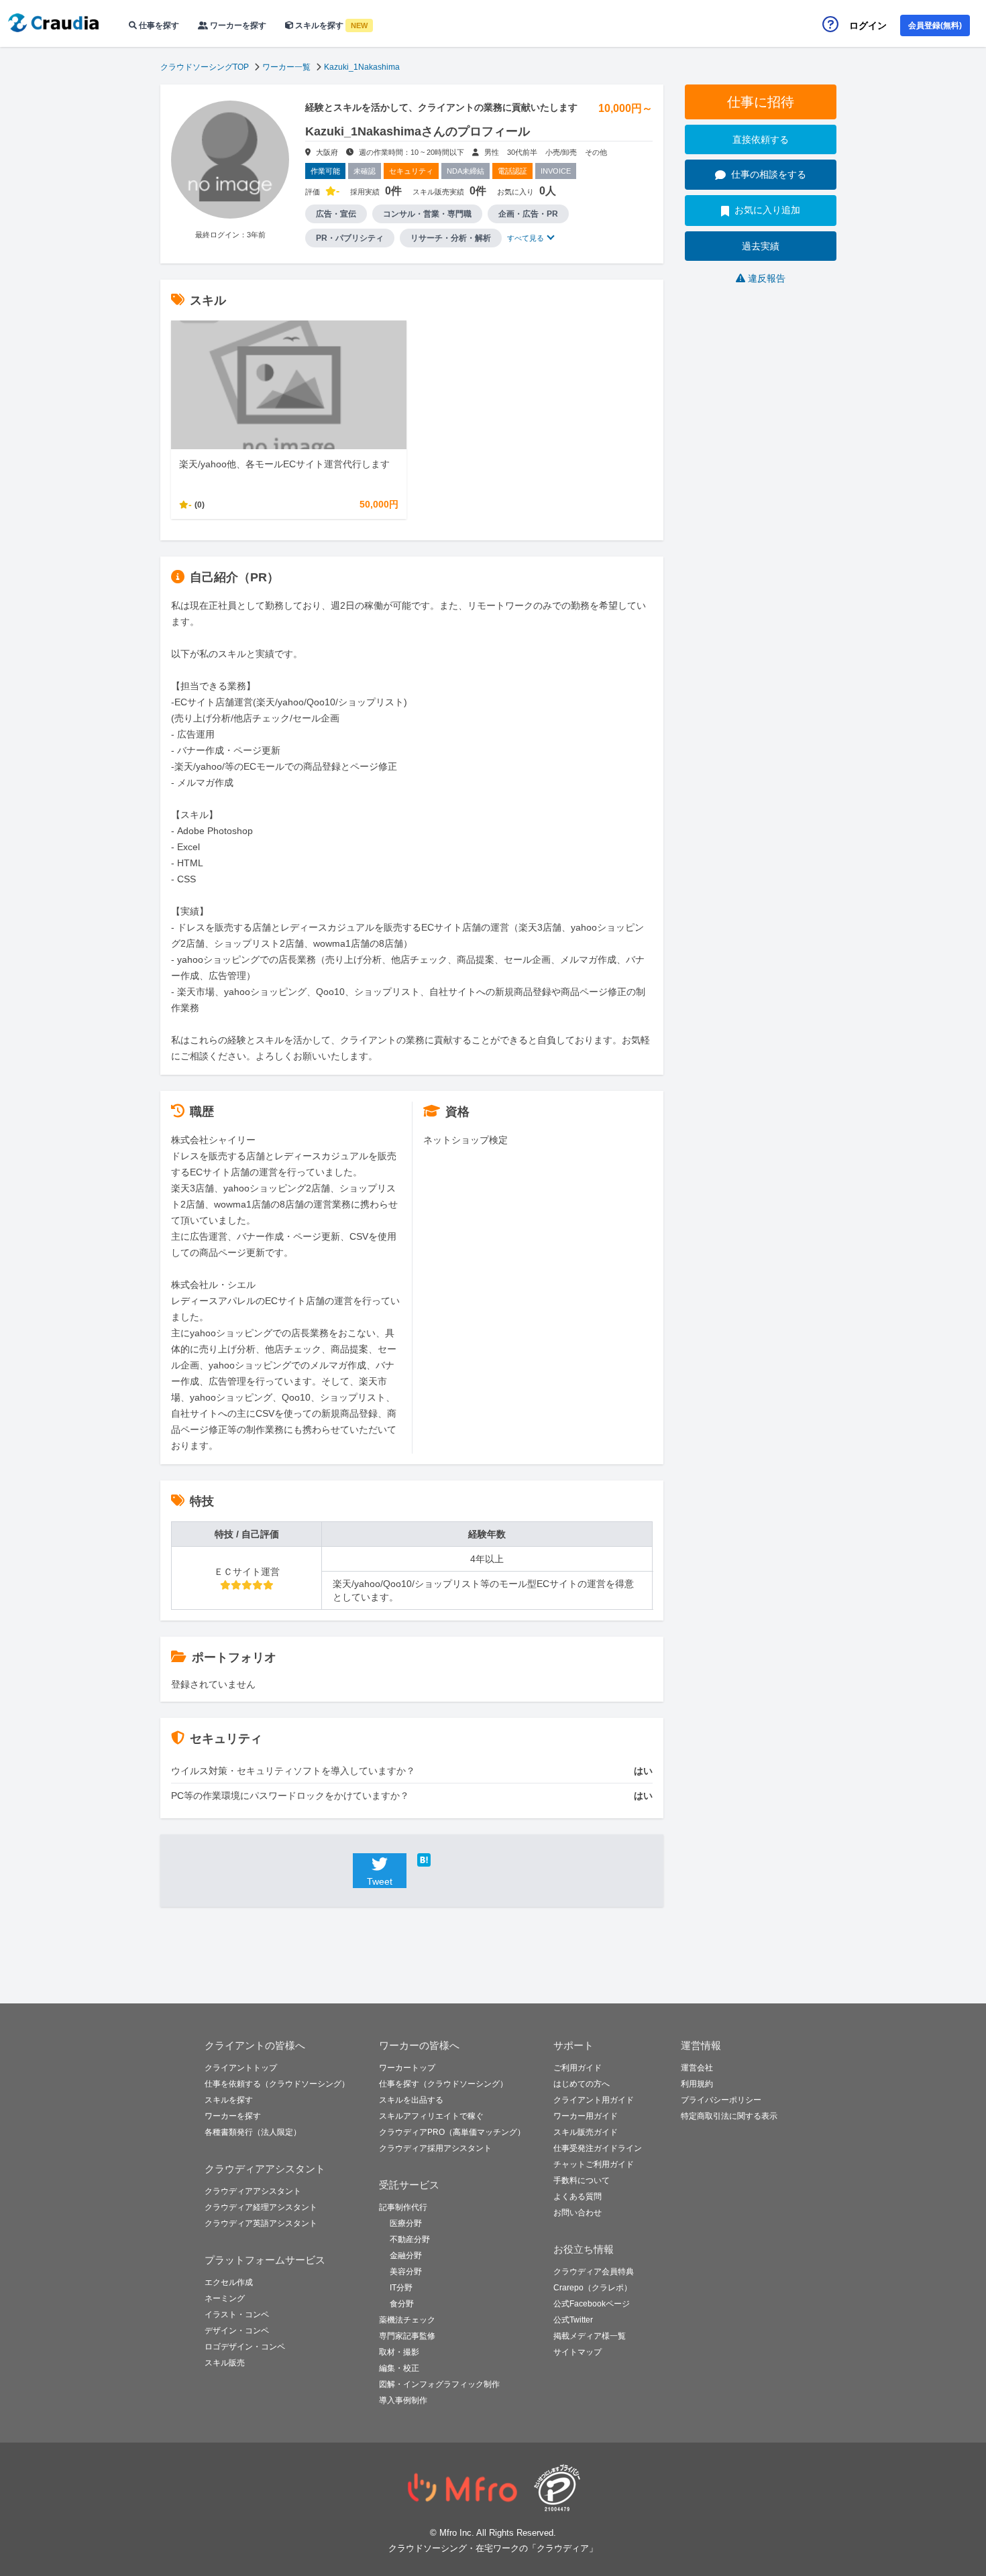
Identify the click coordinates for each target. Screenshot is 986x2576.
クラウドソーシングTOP (205, 67)
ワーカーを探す (237, 25)
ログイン (868, 25)
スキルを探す (330, 25)
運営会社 (697, 2068)
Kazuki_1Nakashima (362, 67)
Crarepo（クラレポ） (593, 2288)
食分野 (402, 2304)
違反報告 (767, 278)
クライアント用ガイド (594, 2100)
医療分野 (406, 2223)
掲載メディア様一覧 (590, 2336)
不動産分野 (410, 2239)
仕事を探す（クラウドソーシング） (443, 2084)
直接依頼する (761, 139)
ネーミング (225, 2298)
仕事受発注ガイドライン (598, 2148)
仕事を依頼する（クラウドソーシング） (277, 2084)
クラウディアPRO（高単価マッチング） (452, 2132)
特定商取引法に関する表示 (729, 2116)
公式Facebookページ (592, 2304)
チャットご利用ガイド (594, 2164)
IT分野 (401, 2288)
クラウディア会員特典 (594, 2272)
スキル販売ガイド (586, 2132)
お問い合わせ (578, 2213)
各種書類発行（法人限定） (253, 2132)
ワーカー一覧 (286, 67)
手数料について (582, 2180)
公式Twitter (573, 2320)
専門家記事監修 (407, 2336)
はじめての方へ (582, 2084)
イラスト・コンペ (237, 2315)
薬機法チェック (407, 2320)
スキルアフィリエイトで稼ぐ (431, 2116)
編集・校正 (399, 2368)
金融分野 (406, 2256)
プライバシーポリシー (721, 2100)
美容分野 (406, 2272)
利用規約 (697, 2084)
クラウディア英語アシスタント (261, 2223)
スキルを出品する (411, 2100)
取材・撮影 (399, 2352)
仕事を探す (158, 25)
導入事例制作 (403, 2400)
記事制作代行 (403, 2207)
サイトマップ (578, 2352)
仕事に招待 (761, 102)
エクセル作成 (229, 2282)
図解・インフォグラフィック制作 (439, 2384)
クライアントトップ (241, 2068)
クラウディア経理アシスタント (261, 2207)
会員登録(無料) (935, 25)
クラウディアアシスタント (253, 2191)
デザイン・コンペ (237, 2331)
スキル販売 (225, 2363)
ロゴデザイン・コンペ (245, 2347)
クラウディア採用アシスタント (435, 2148)
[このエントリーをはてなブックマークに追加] (444, 1860)
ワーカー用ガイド (586, 2116)
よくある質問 (578, 2197)
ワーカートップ (407, 2068)
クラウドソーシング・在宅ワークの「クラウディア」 (493, 2548)
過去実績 (761, 246)
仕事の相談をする (769, 174)
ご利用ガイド (578, 2068)
